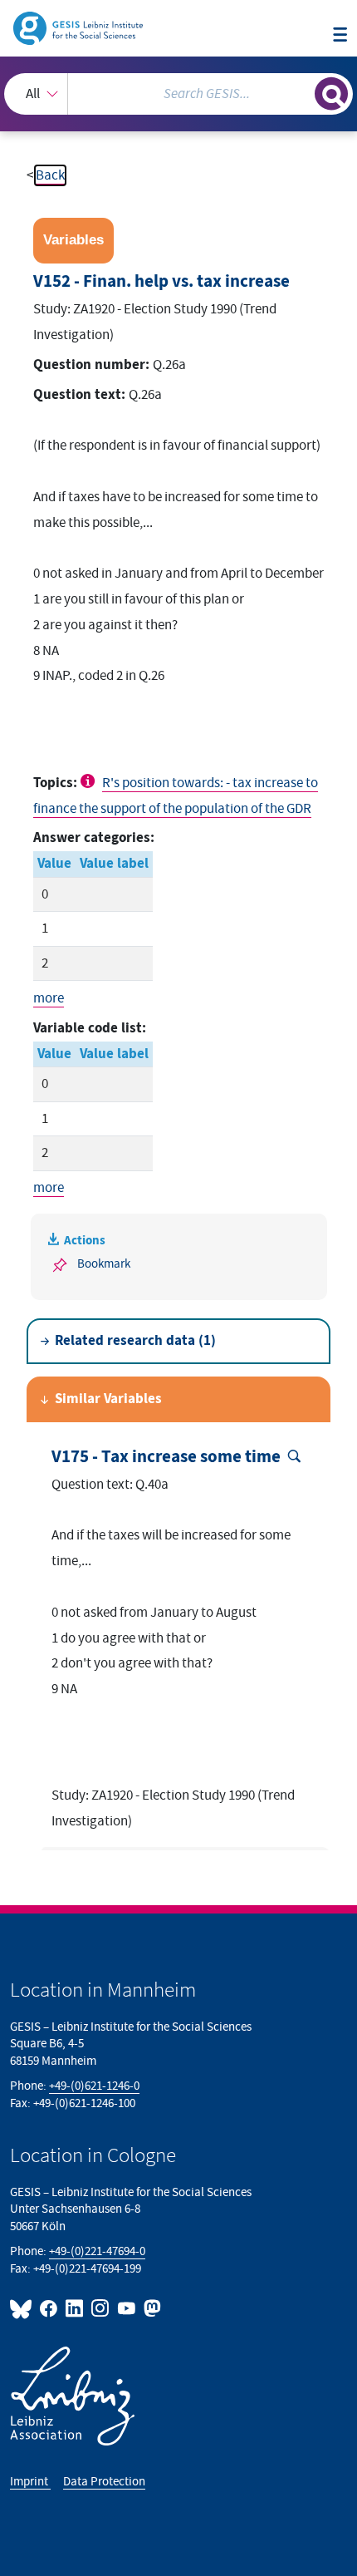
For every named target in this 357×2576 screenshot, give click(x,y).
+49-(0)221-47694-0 (97, 2251)
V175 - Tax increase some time (166, 1457)
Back (50, 175)
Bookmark (104, 1264)
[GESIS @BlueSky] (23, 2308)
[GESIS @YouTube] (127, 2308)
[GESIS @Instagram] (101, 2308)
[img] (90, 781)
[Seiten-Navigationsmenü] (340, 36)
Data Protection (104, 2482)
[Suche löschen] (302, 92)
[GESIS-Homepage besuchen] (79, 27)
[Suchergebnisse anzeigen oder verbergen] (331, 94)
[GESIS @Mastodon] (151, 2308)
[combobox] (178, 94)
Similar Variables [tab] (108, 1399)
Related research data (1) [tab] (135, 1341)
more (49, 998)
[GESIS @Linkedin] (75, 2308)
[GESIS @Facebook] (49, 2308)
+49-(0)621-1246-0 (94, 2086)
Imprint (30, 2482)
